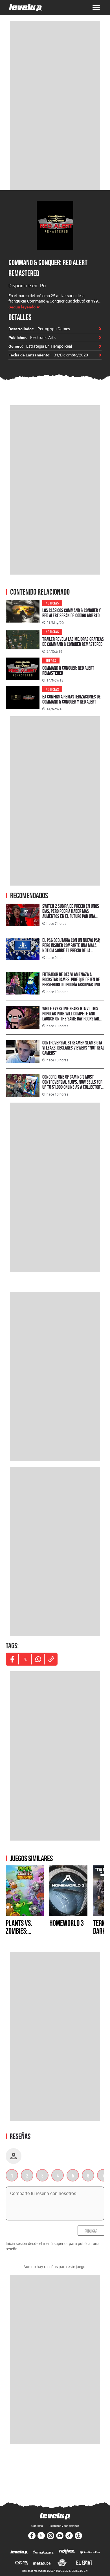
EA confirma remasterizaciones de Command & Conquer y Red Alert (71, 699)
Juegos (51, 660)
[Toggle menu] (96, 8)
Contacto (37, 2526)
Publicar (91, 2231)
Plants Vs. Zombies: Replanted (19, 1931)
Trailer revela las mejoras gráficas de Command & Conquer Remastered (73, 642)
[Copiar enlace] (51, 1659)
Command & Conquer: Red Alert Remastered (68, 670)
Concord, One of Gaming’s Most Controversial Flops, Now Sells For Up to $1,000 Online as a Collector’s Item (73, 1084)
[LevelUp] (19, 2553)
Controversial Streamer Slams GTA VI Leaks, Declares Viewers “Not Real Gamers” (73, 1048)
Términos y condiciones (64, 2526)
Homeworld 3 (67, 1923)
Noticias (52, 603)
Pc (43, 285)
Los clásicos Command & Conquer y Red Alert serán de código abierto (71, 613)
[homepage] (26, 8)
